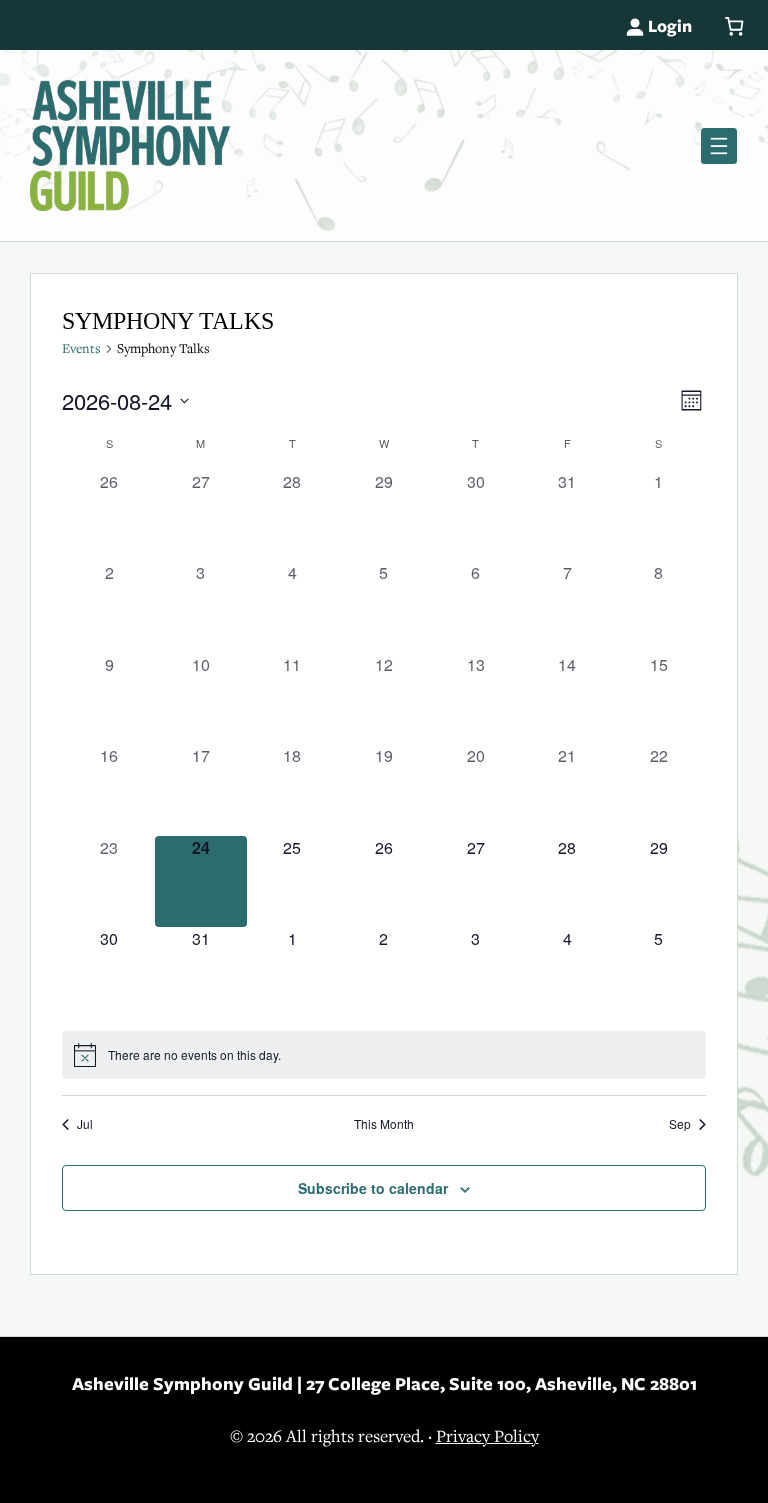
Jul (85, 1124)
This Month (384, 1124)
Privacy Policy (487, 1436)
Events (81, 348)
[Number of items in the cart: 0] (734, 26)
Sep (680, 1124)
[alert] (384, 1055)
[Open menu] (719, 146)
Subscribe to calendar (373, 1188)
